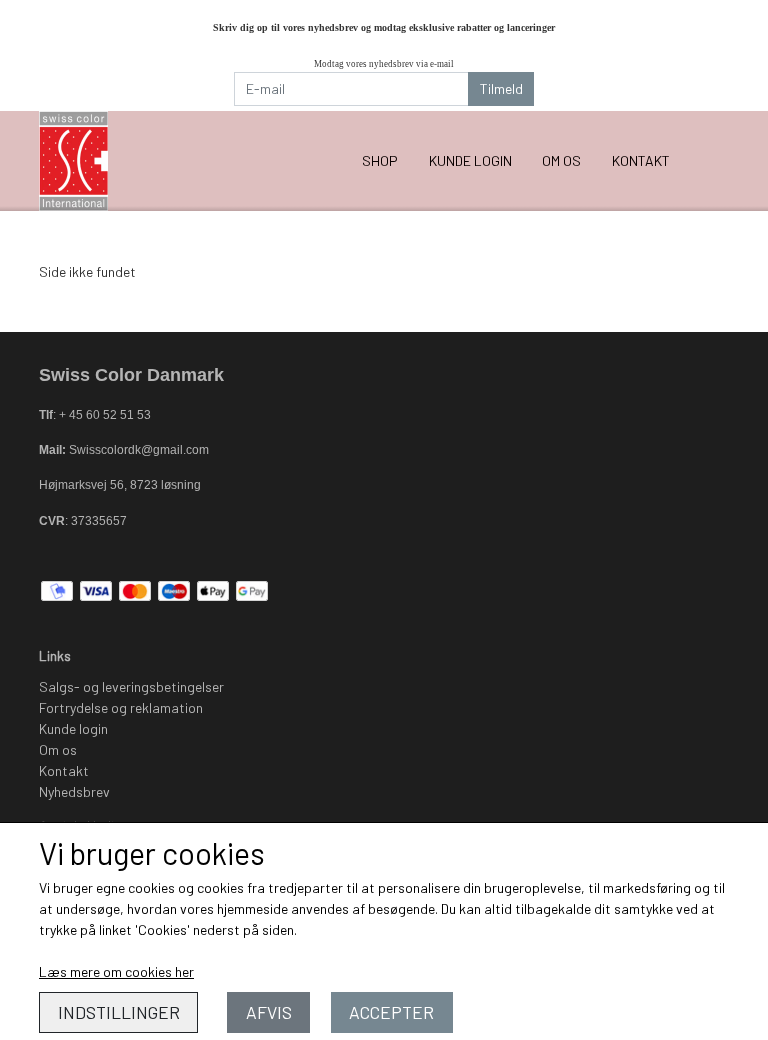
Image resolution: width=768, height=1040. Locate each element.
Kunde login (470, 160)
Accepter (391, 1012)
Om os (561, 160)
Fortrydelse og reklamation (121, 707)
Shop (380, 160)
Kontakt (641, 160)
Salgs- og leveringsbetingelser (131, 686)
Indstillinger (119, 1012)
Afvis (269, 1012)
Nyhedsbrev (74, 791)
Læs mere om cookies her (116, 971)
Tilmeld (501, 88)
